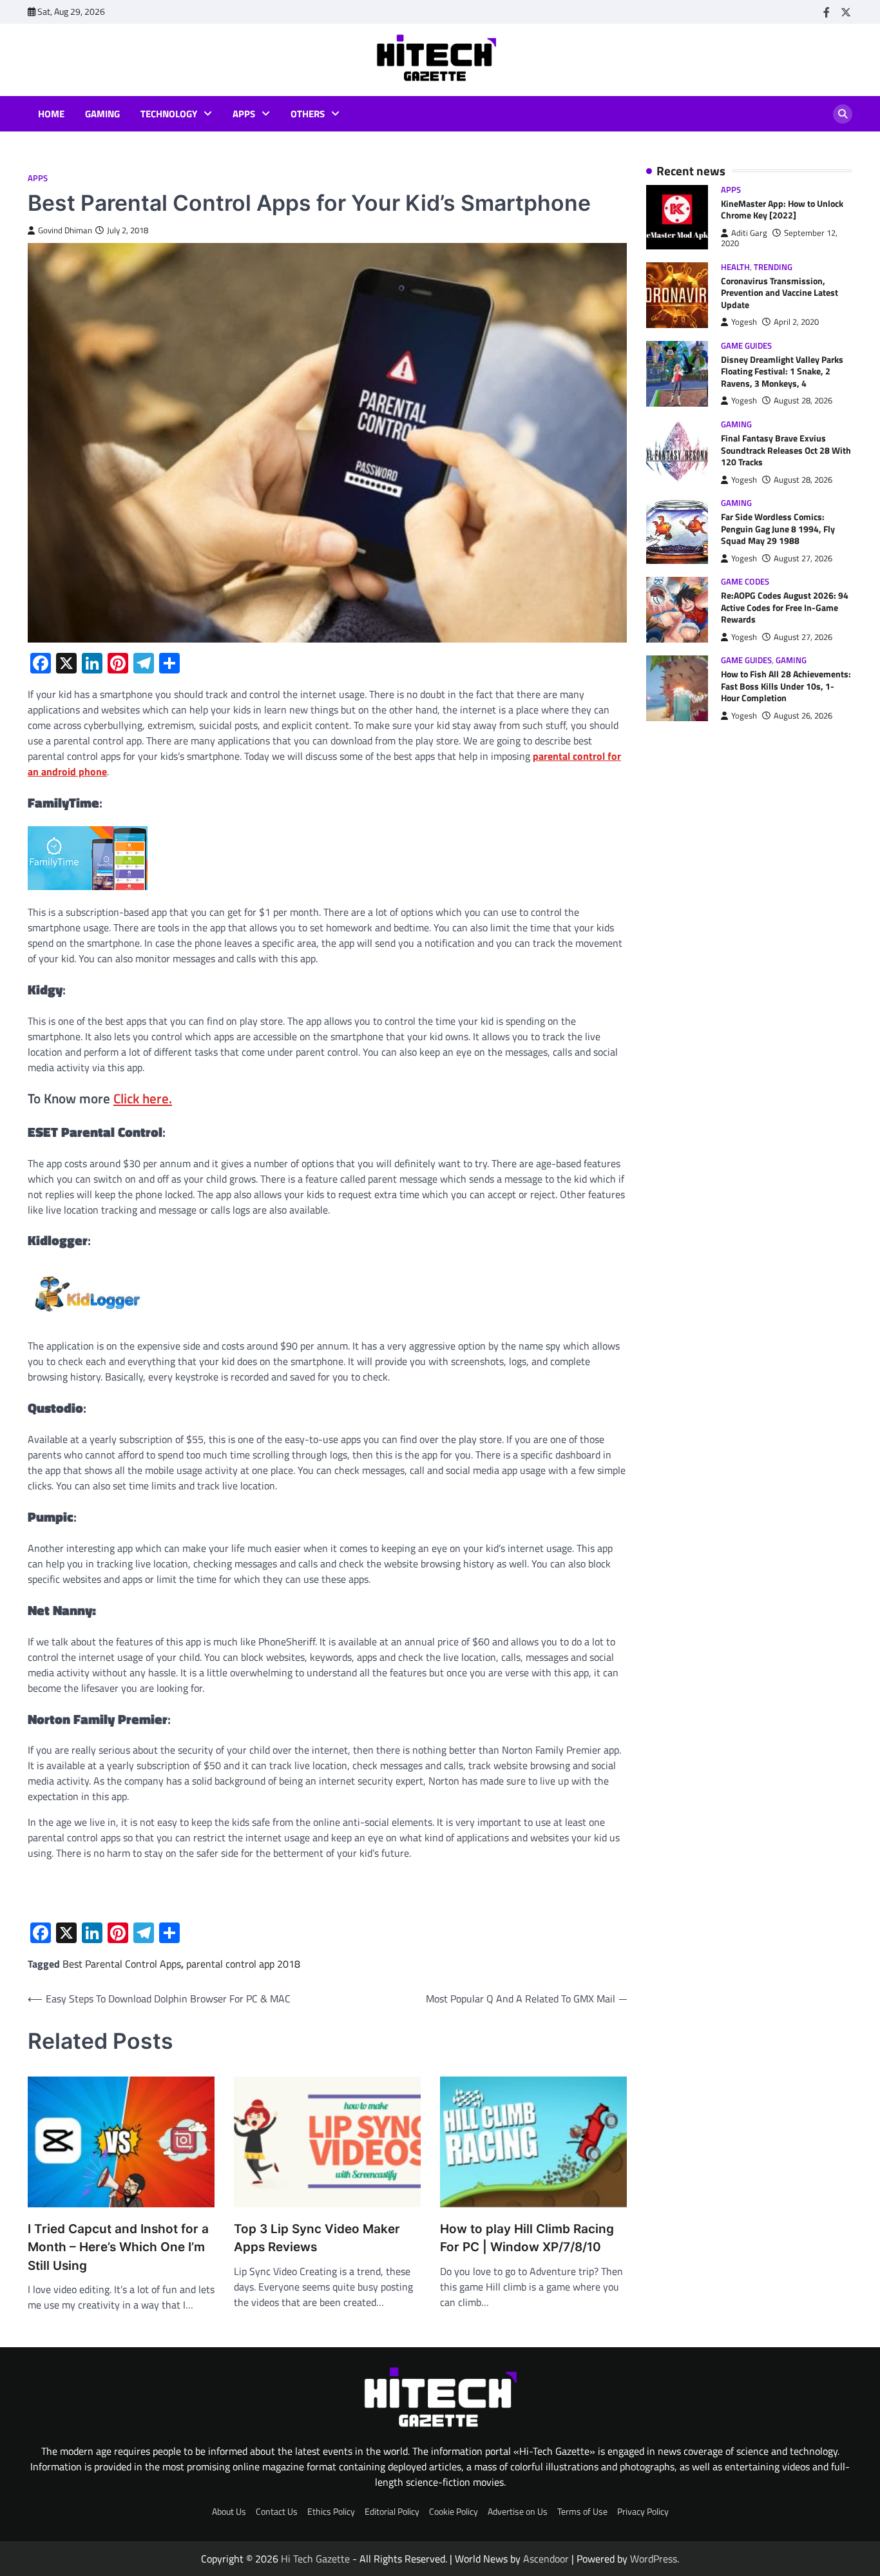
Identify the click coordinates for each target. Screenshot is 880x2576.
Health (735, 267)
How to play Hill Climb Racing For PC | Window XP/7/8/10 (527, 2238)
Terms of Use (582, 2512)
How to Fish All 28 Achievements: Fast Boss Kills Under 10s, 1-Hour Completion (786, 687)
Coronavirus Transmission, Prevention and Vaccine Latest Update (780, 293)
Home (51, 114)
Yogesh (744, 323)
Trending (773, 267)
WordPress (654, 2559)
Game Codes (745, 582)
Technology (169, 114)
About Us (229, 2512)
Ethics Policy (331, 2512)
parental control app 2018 (243, 1964)
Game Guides (746, 346)
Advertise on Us (518, 2512)
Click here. (143, 1098)
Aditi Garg (749, 233)
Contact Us (277, 2512)
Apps (244, 114)
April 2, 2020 (796, 323)
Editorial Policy (392, 2512)
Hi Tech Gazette (315, 2559)
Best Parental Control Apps (122, 1964)
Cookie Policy (454, 2512)
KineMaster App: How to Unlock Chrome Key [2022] (782, 210)
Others (308, 114)
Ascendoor (546, 2559)
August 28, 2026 (803, 401)
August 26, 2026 (803, 716)
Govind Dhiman (65, 230)
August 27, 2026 (803, 558)
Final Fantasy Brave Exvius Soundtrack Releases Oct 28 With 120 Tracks (786, 451)
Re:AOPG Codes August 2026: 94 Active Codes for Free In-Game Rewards (785, 608)
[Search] (843, 114)
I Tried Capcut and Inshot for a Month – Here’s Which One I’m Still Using (118, 2247)
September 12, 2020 (779, 238)
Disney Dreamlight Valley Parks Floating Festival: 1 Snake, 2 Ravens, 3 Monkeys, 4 (782, 372)
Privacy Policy (643, 2512)
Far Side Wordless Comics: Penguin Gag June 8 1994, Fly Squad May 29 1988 (778, 529)
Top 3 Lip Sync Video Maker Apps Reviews (317, 2238)
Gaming (102, 114)
